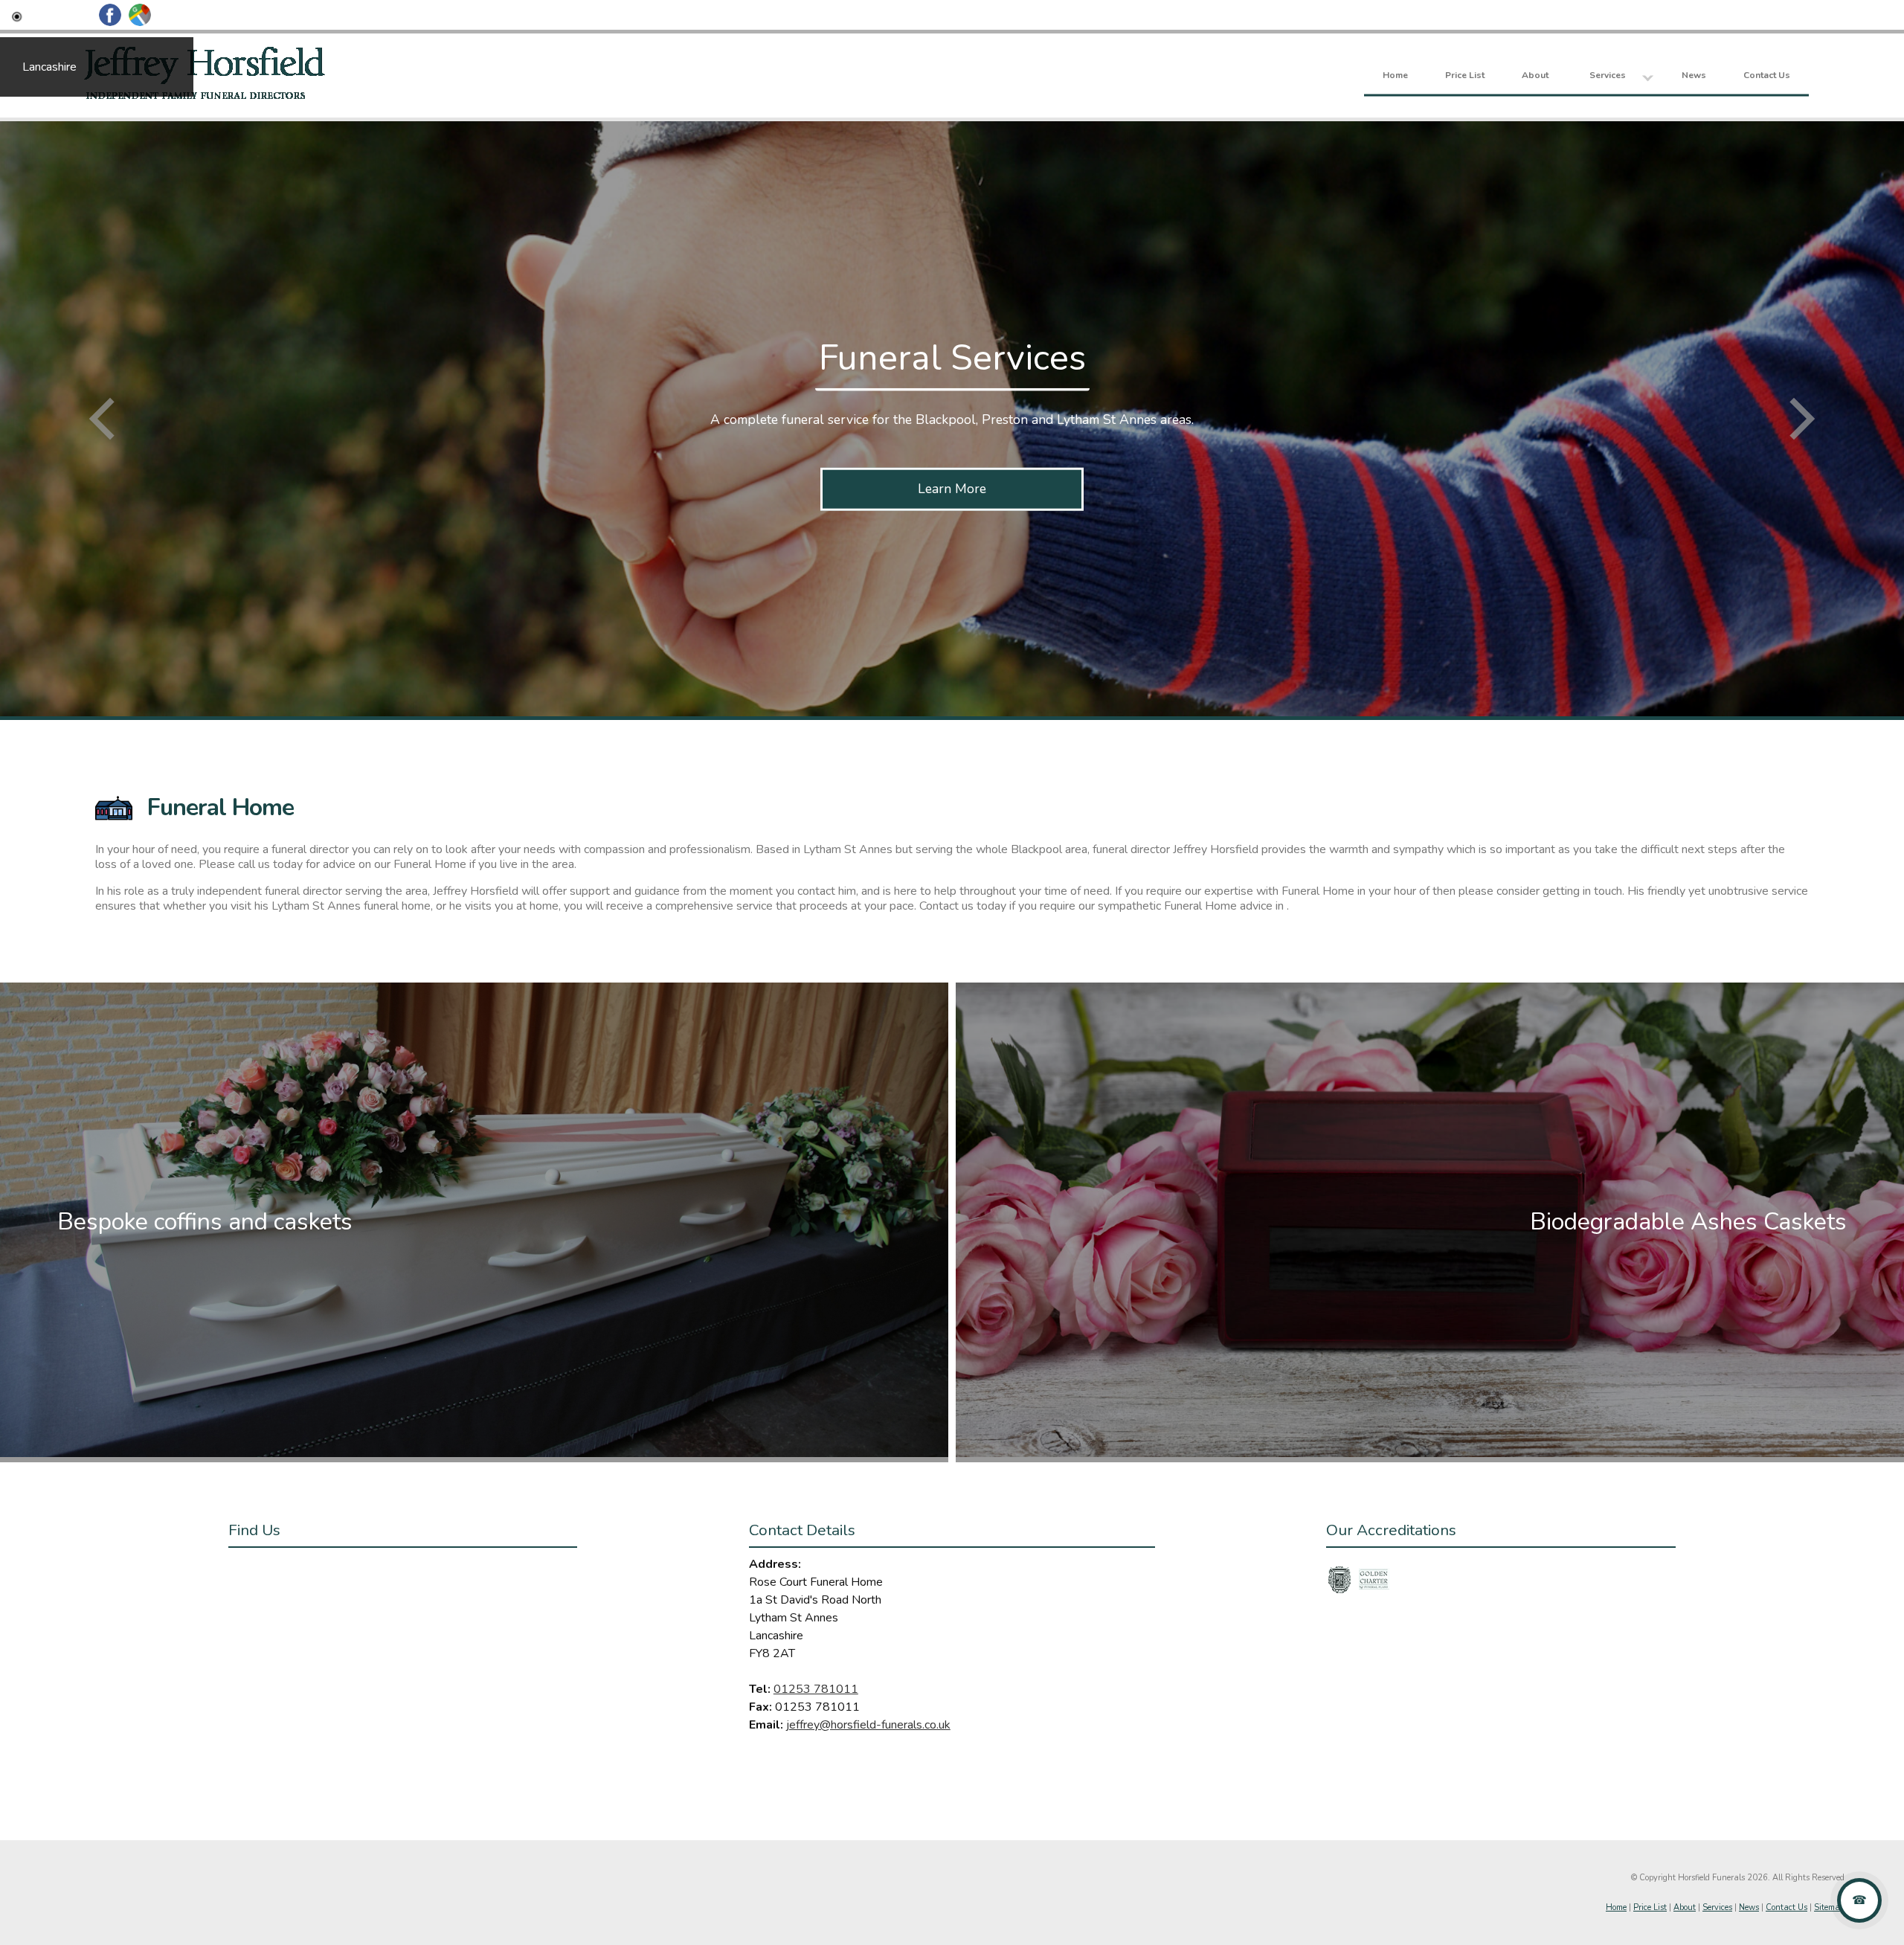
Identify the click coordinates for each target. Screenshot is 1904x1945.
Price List (1465, 74)
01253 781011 (816, 1689)
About (1535, 74)
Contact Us (1767, 74)
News (1694, 74)
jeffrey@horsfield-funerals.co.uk (868, 1725)
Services (1608, 74)
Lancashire (49, 67)
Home (1395, 74)
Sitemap (1829, 1907)
